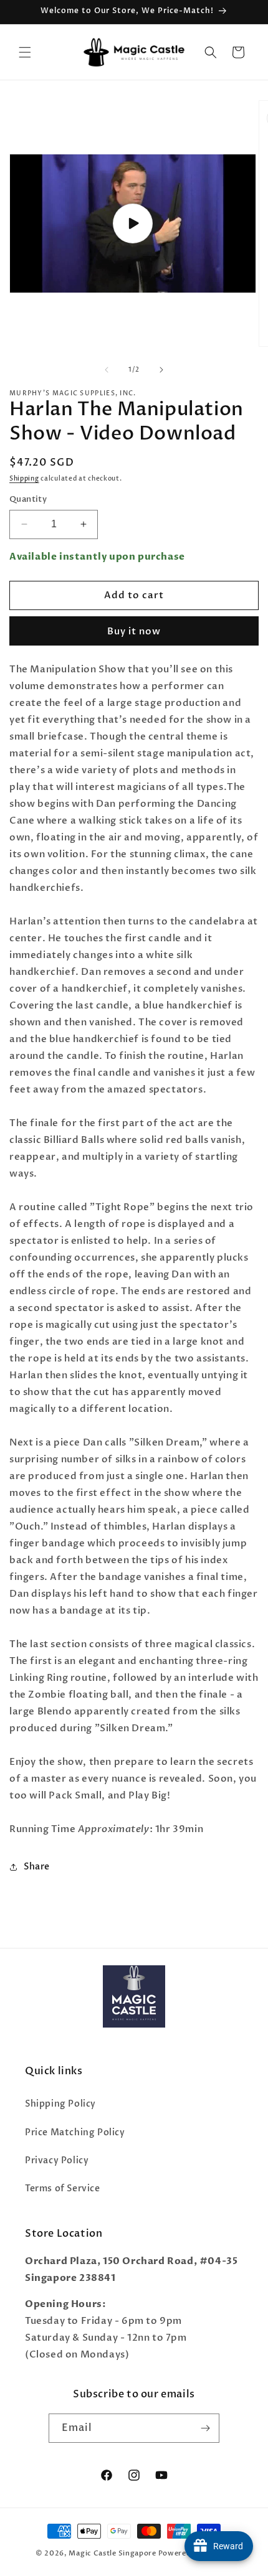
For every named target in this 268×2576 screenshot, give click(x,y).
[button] (25, 52)
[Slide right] (161, 370)
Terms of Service (63, 2188)
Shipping (24, 479)
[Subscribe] (205, 2428)
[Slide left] (107, 370)
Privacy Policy (57, 2160)
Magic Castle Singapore (112, 2553)
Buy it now (134, 631)
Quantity (28, 499)
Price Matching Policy (75, 2132)
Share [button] (37, 1867)
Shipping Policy (60, 2104)
